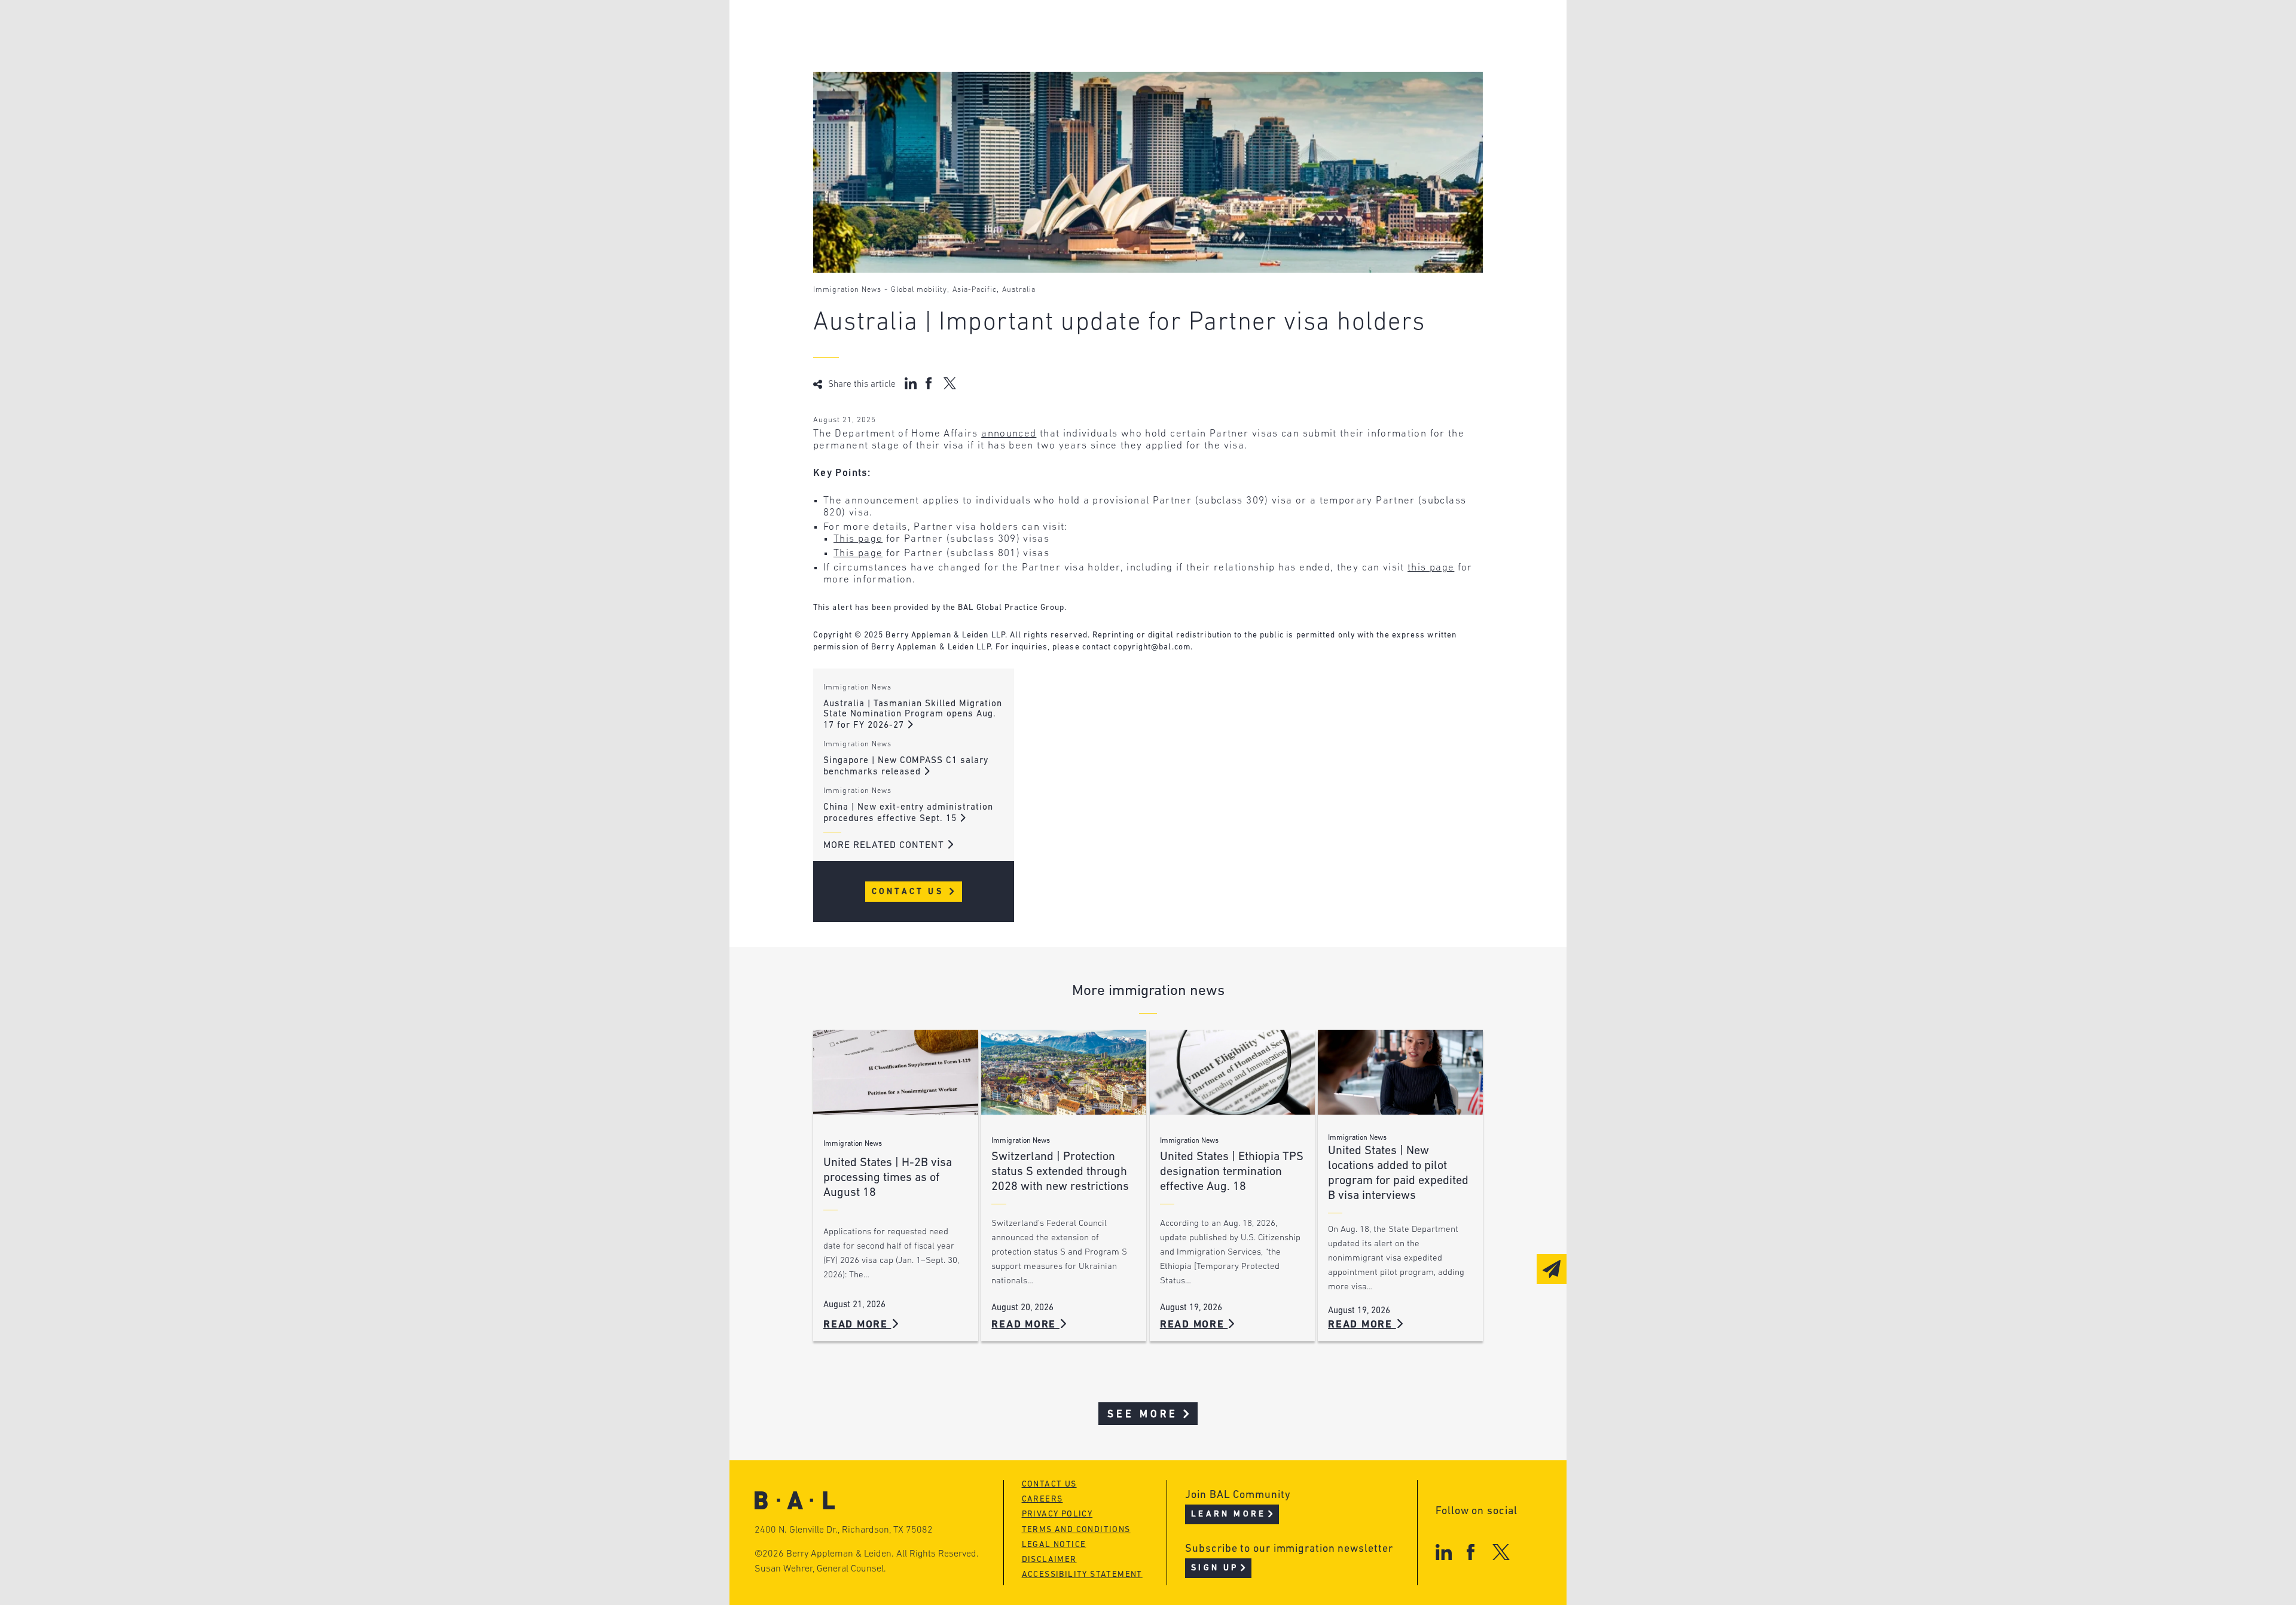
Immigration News (847, 290)
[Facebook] (1471, 1552)
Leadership (890, 28)
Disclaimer (1049, 1560)
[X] (1501, 1552)
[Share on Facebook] (930, 383)
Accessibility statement (1082, 1575)
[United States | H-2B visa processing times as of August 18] (896, 1072)
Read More (857, 1325)
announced (1009, 434)
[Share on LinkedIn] (911, 383)
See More (1143, 1415)
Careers (881, 97)
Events (1059, 74)
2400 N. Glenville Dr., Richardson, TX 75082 (844, 1530)
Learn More (1228, 1514)
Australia (1019, 290)
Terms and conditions (1076, 1530)
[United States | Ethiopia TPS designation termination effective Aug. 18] (1232, 1072)
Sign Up (1215, 1568)
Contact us (1049, 1485)
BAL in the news (904, 74)
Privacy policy (1057, 1514)
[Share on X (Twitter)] (950, 383)
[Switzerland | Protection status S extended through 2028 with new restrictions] (1064, 1072)
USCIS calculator (1087, 97)
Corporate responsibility (928, 51)
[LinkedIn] (1444, 1552)
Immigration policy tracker (1116, 51)
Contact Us (910, 892)
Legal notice (1054, 1545)
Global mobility (919, 290)
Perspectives (1076, 28)
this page (1431, 568)
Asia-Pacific (975, 290)
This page (858, 539)
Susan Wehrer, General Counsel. (820, 1569)
